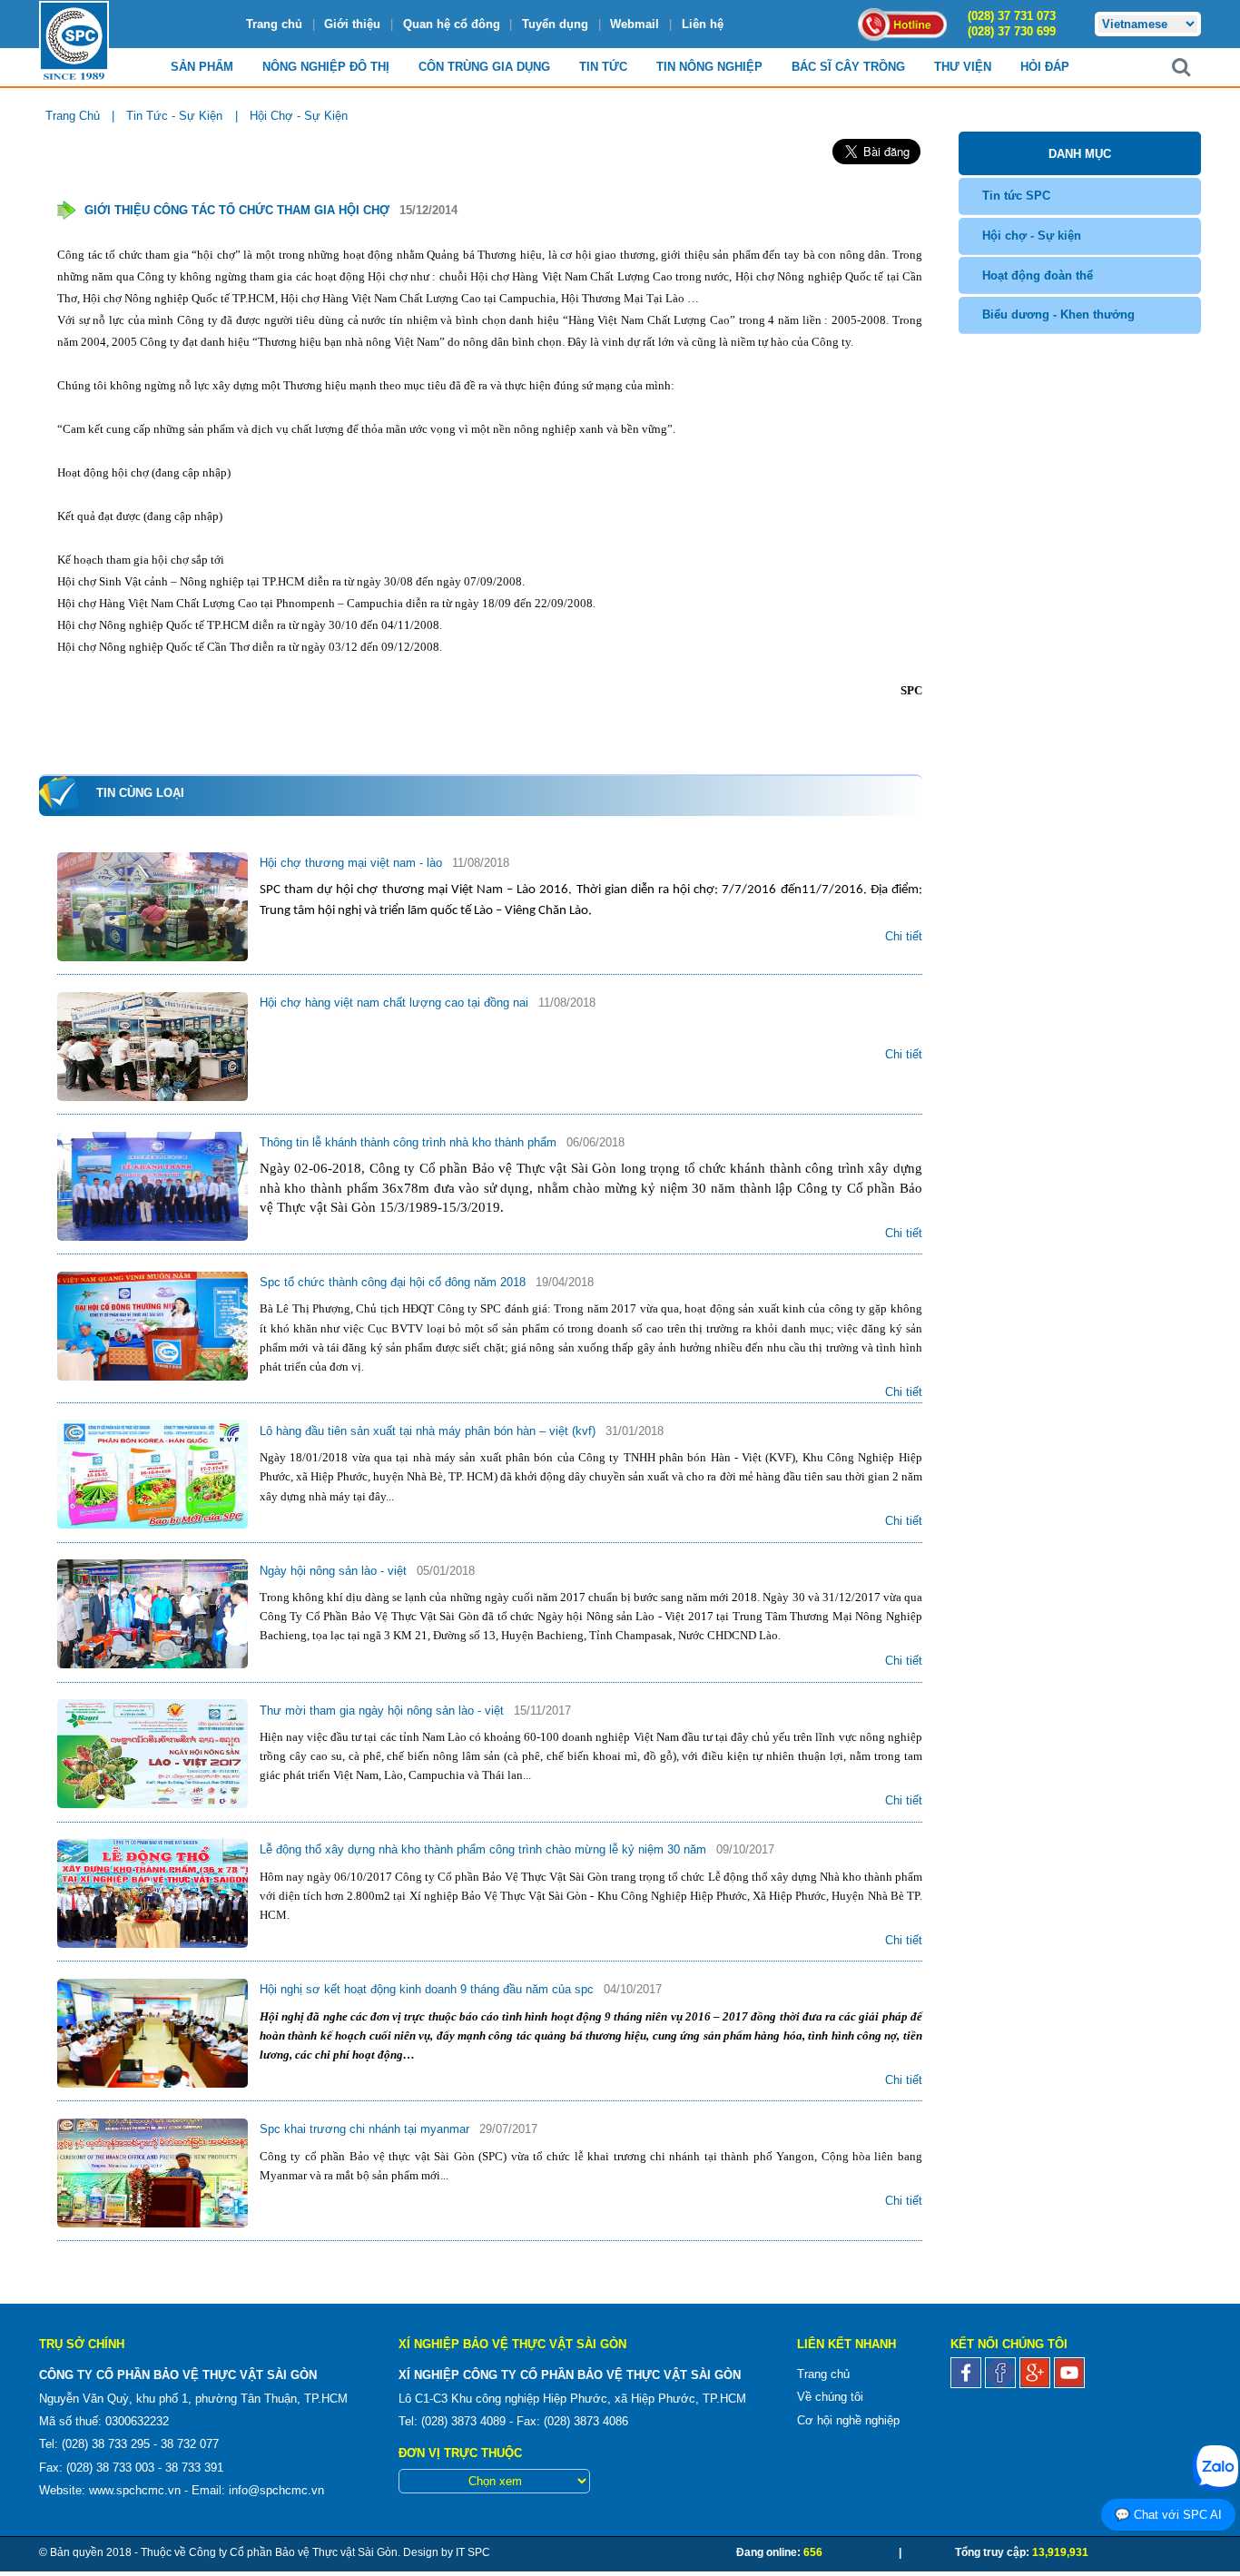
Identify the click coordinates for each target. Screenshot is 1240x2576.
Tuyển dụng (555, 24)
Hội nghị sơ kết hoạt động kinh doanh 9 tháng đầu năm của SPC (428, 1989)
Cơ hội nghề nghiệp (848, 2420)
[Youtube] (1069, 2379)
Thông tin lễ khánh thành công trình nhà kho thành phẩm (410, 1142)
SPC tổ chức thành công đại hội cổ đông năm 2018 (394, 1282)
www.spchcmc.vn (135, 2490)
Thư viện (963, 67)
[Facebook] (968, 2379)
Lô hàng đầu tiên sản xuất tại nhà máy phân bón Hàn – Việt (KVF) (429, 1431)
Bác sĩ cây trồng (848, 67)
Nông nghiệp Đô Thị (326, 67)
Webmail (635, 24)
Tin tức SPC (1016, 196)
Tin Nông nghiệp (709, 67)
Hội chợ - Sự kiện (1032, 236)
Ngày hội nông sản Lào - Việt (335, 1571)
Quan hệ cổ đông (452, 24)
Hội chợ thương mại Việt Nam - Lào (353, 863)
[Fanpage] (1002, 2379)
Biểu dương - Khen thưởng (1058, 315)
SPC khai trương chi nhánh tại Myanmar (366, 2129)
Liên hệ (703, 24)
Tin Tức (603, 67)
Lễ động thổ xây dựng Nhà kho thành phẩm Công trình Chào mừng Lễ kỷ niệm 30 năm (485, 1849)
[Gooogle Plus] (1037, 2379)
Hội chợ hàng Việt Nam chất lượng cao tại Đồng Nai (396, 1003)
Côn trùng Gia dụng (484, 67)
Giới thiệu (352, 24)
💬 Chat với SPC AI (1168, 2515)
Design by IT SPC (447, 2552)
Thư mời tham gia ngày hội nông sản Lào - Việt (384, 1711)
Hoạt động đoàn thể (1038, 275)
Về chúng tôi (830, 2397)
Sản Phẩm (202, 67)
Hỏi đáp (1045, 67)
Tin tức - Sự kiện (174, 116)
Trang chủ (274, 24)
